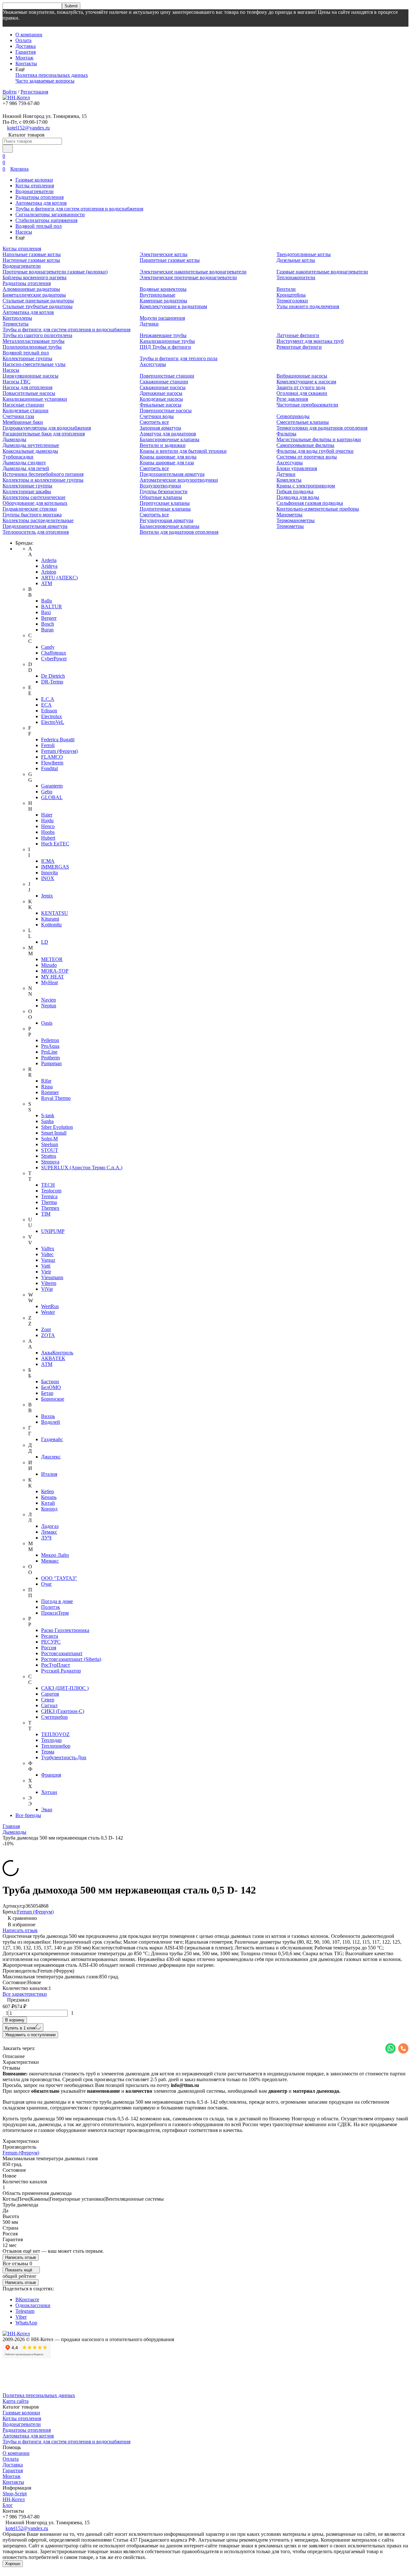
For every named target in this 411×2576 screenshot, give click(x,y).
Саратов (50, 1694)
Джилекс (51, 1457)
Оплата (23, 40)
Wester (48, 1312)
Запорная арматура (160, 428)
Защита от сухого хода (301, 387)
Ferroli (48, 745)
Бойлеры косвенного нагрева (35, 277)
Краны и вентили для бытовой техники (183, 451)
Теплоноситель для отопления (36, 532)
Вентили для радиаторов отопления (179, 532)
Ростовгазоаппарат (62, 1653)
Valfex (48, 1248)
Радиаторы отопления (39, 197)
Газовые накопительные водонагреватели (322, 272)
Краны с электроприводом (306, 486)
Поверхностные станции (167, 376)
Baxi (46, 612)
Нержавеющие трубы (163, 335)
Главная (11, 1826)
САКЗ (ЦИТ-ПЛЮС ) (65, 1688)
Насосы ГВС (17, 382)
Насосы (24, 232)
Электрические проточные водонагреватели (188, 277)
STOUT (50, 1150)
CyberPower (54, 659)
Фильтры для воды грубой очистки (315, 451)
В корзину (15, 2020)
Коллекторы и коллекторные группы (43, 480)
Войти (10, 92)
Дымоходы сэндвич (24, 463)
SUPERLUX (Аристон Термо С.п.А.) (82, 1168)
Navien (48, 1000)
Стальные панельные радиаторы (38, 301)
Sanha (47, 1121)
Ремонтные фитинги (299, 347)
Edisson (49, 711)
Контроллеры (17, 318)
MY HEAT (52, 977)
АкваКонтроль (57, 1353)
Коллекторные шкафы (27, 491)
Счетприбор (54, 1717)
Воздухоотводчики (160, 486)
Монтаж (24, 58)
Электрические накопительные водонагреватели (193, 272)
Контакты (26, 63)
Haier (47, 815)
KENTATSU (55, 913)
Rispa (47, 1087)
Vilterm (49, 1283)
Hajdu (47, 820)
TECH (48, 1185)
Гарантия (26, 52)
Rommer (50, 1092)
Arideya (49, 566)
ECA (46, 705)
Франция (51, 1775)
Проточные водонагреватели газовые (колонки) (55, 272)
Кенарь (49, 1497)
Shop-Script (15, 2494)
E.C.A (48, 699)
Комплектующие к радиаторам (173, 306)
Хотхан (49, 1792)
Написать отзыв (20, 1930)
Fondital (49, 768)
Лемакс (49, 1532)
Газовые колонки (34, 180)
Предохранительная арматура (35, 526)
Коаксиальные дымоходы (30, 451)
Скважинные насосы (163, 387)
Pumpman (51, 1063)
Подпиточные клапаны (165, 509)
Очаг (47, 1584)
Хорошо (13, 2564)
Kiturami (50, 919)
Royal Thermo (56, 1098)
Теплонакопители (296, 277)
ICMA (48, 861)
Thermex (50, 1208)
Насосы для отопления (27, 387)
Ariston (49, 572)
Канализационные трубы (167, 341)
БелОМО (51, 1387)
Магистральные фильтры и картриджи (319, 439)
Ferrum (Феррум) (59, 751)
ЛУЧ (46, 1538)
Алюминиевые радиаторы (31, 289)
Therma (49, 1202)
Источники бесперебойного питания (43, 474)
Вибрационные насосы (302, 376)
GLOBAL (52, 797)
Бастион (50, 1382)
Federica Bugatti (58, 740)
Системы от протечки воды (307, 457)
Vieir (46, 1272)
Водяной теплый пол (39, 226)
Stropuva (50, 1162)
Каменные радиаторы (163, 301)
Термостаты (16, 324)
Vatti (46, 1266)
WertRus (50, 1306)
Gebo (47, 792)
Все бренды (28, 1815)
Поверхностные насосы (166, 410)
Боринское (53, 1399)
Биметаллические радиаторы (34, 295)
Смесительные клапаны (303, 422)
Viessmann (52, 1277)
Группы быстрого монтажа (32, 515)
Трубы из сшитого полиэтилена (37, 335)
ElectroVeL (53, 722)
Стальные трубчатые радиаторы (38, 306)
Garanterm (52, 786)
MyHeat (49, 982)
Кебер (48, 1491)
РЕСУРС (51, 1642)
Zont (46, 1329)
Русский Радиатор (61, 1671)
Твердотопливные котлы (304, 254)
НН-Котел (14, 2499)
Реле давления (292, 399)
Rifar (46, 1081)
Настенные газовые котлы (31, 260)
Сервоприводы (293, 416)
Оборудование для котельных (35, 503)
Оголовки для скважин (302, 393)
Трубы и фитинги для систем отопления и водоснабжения (79, 209)
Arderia (49, 560)
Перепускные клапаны (165, 503)
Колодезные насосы (161, 399)
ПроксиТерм (55, 1613)
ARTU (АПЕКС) (59, 578)
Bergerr (49, 618)
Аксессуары (153, 364)
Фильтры (286, 434)
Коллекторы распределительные (38, 520)
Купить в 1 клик (20, 2028)
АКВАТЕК (53, 1358)
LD (45, 942)
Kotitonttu (51, 925)
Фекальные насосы (161, 405)
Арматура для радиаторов (168, 434)
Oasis (47, 1023)
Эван (47, 1809)
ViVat (47, 1289)
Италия (49, 1474)
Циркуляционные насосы (31, 376)
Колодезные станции (26, 410)
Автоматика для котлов (41, 203)
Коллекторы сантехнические (34, 497)
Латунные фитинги (298, 335)
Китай (48, 1503)
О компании (29, 35)
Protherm (50, 1058)
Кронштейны (291, 295)
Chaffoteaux (54, 653)
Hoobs (48, 832)
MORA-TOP (55, 971)
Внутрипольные (157, 295)
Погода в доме (57, 1601)
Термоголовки (292, 301)
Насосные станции (23, 405)
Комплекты (289, 480)
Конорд (49, 1509)
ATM (47, 583)
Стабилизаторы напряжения (46, 220)
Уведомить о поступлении (30, 2035)
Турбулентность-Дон (64, 1757)
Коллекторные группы (27, 358)
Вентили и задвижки (163, 445)
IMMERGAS (55, 867)
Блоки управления (297, 468)
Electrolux (52, 716)
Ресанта (50, 1636)
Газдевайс (52, 1439)
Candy (48, 647)
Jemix (47, 896)
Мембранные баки (23, 422)
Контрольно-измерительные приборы (318, 509)
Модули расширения (162, 318)
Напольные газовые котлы (32, 254)
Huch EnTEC (55, 844)
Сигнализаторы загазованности (50, 214)
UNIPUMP (53, 1231)
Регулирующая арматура (166, 520)
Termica (49, 1196)
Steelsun (50, 1144)
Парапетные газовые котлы (170, 260)
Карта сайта (16, 2401)
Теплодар (51, 1740)
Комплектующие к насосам (306, 382)
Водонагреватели (35, 191)
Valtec (47, 1254)
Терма (48, 1752)
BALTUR (52, 606)
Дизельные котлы (296, 260)
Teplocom (51, 1191)
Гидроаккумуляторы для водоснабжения (47, 428)
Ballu (47, 601)
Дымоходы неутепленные (31, 445)
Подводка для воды (298, 497)
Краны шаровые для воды (168, 457)
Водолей (51, 1422)
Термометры (290, 526)
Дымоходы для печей (26, 468)
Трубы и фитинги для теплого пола (179, 358)
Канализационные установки (35, 399)
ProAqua (50, 1046)
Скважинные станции (164, 382)
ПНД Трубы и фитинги (165, 347)
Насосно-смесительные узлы (34, 364)
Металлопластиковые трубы (34, 341)
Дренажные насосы (161, 393)
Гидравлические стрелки (30, 509)
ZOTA (48, 1335)
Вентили (286, 289)
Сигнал (49, 1705)
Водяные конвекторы (163, 289)
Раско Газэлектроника (65, 1630)
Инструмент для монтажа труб (310, 341)
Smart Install (54, 1133)
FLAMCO (52, 757)
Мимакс (50, 1561)
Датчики (149, 324)
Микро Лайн (55, 1555)
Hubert (48, 838)
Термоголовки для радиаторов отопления (322, 428)
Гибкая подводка (295, 491)
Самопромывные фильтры (305, 445)
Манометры (289, 515)
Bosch (48, 624)
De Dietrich (53, 676)
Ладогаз (50, 1526)
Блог (8, 2505)
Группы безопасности (164, 491)
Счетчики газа (18, 416)
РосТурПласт (56, 1665)
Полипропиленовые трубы (32, 347)
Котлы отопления (35, 186)
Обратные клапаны (161, 497)
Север (48, 1700)
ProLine (49, 1052)
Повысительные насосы (29, 393)
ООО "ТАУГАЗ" (59, 1578)
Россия (49, 1648)
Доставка (26, 46)
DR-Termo (52, 682)
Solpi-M (49, 1139)
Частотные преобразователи (307, 405)
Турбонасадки (18, 457)
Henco (48, 826)
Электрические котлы (164, 254)
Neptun (49, 1006)
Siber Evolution (57, 1127)
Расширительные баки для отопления (44, 434)
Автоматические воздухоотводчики (179, 480)
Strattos (49, 1156)
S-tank (48, 1115)
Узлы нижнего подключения (308, 306)
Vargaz (48, 1260)
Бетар (47, 1393)
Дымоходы (14, 439)
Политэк (51, 1607)
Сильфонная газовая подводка (310, 503)
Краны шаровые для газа (167, 463)
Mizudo (49, 965)
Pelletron (50, 1040)
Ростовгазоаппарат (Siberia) (71, 1659)
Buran (47, 630)
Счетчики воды (157, 416)
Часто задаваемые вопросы (45, 81)
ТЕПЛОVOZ (55, 1734)
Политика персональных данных (52, 75)
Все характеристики (25, 1994)
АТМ (47, 1364)
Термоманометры (296, 520)
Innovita (49, 873)
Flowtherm (52, 763)
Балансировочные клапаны (170, 439)
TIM (46, 1214)
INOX (48, 878)
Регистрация (34, 92)
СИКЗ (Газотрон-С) (63, 1711)
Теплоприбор (56, 1746)
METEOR (52, 959)
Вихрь (48, 1416)
